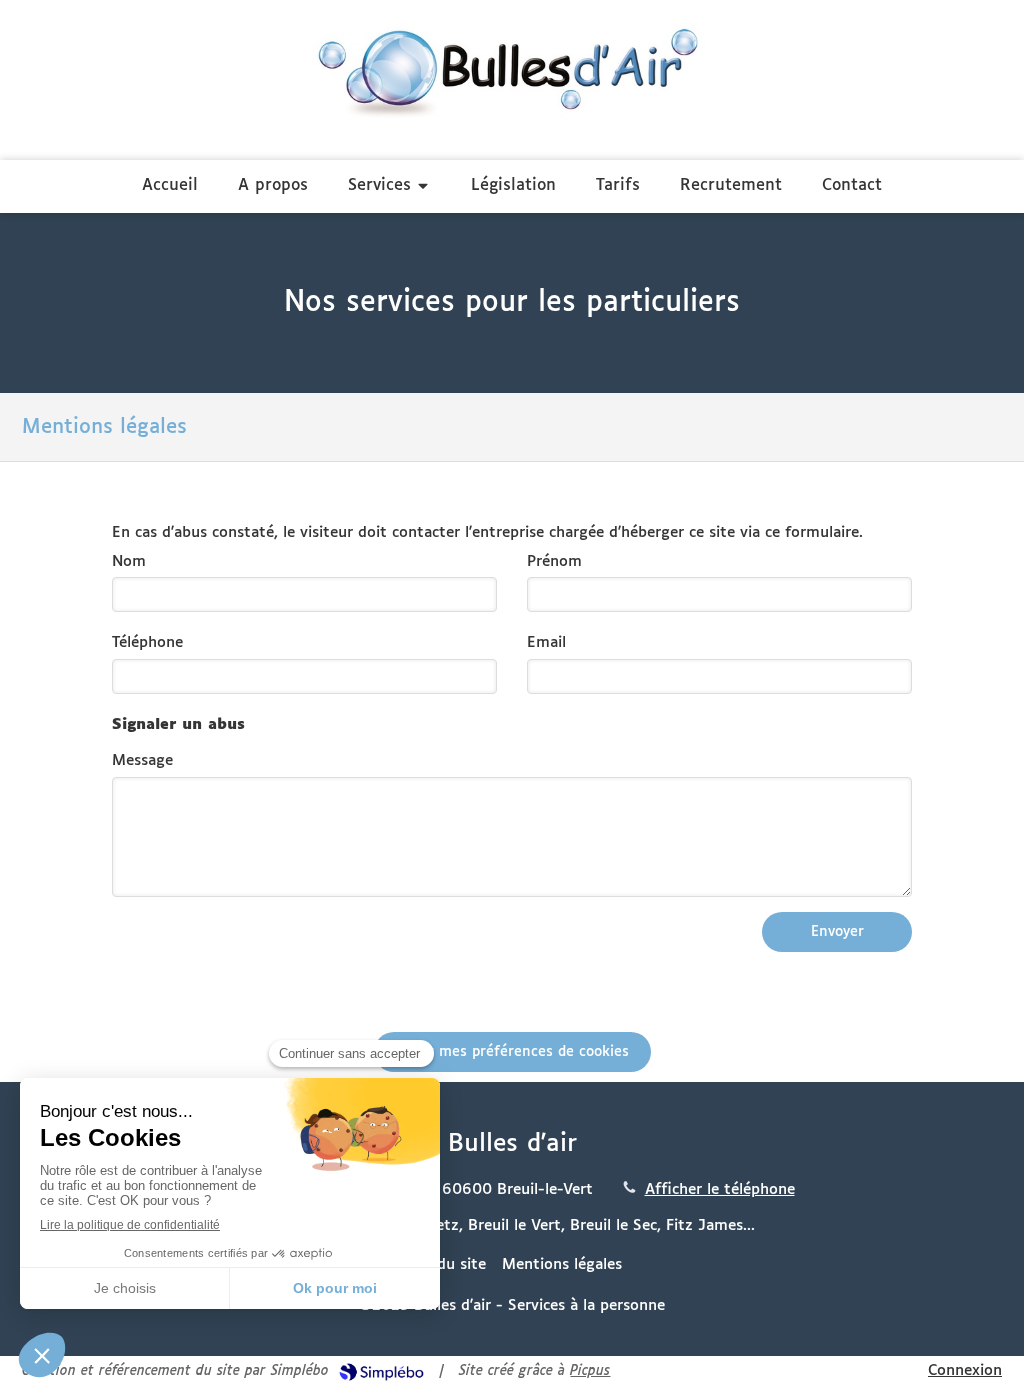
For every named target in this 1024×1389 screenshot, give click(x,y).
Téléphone (147, 642)
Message (142, 760)
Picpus (590, 1371)
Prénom (554, 561)
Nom (129, 561)
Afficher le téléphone (720, 1189)
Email (546, 642)
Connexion (965, 1370)
